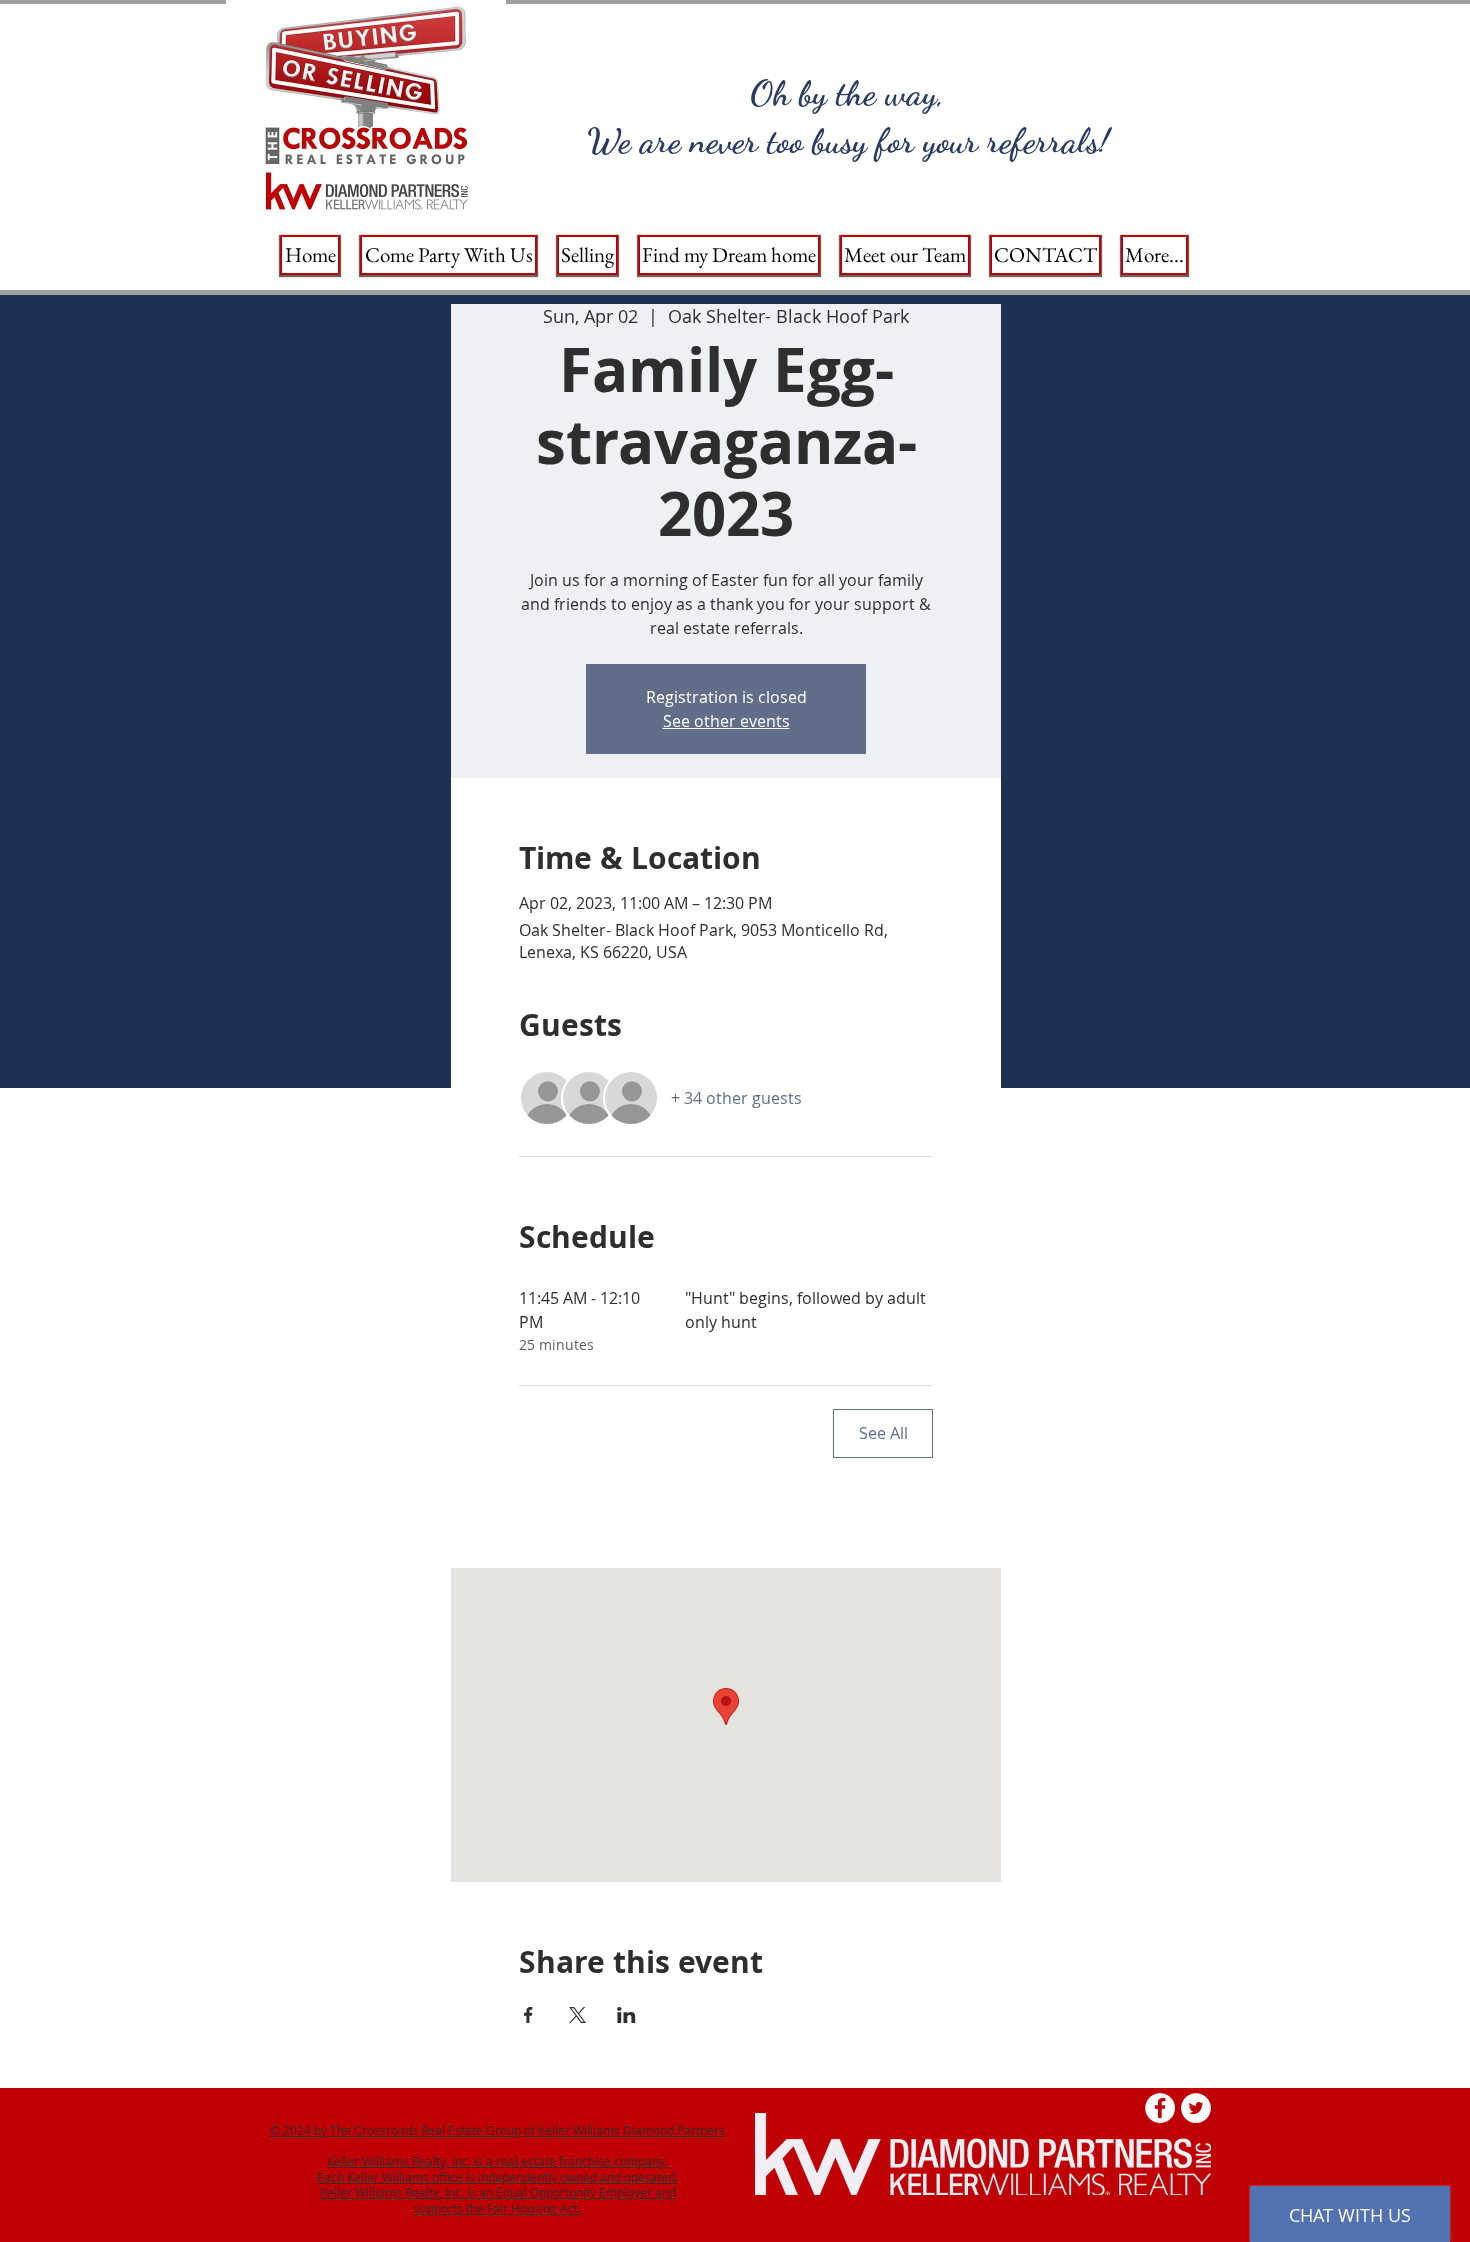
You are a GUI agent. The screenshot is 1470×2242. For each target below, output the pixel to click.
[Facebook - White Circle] (1160, 2108)
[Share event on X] (577, 2015)
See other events (726, 721)
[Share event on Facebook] (528, 2015)
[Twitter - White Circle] (1196, 2108)
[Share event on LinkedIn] (626, 2015)
